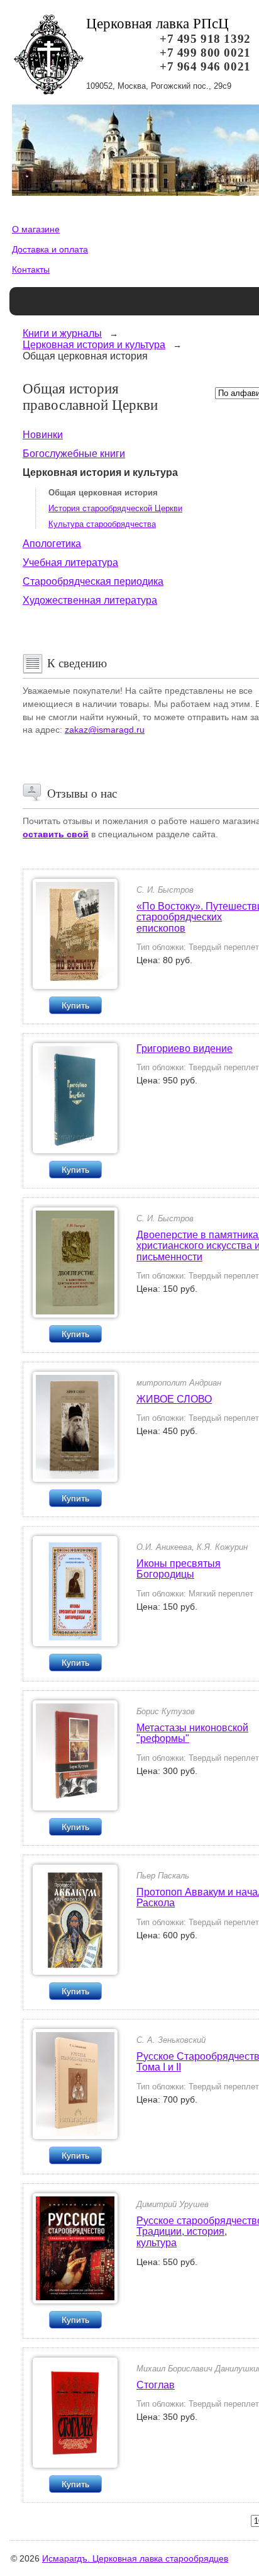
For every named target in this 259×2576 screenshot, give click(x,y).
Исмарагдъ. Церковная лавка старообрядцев (135, 2558)
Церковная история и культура (94, 345)
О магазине (36, 229)
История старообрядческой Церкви (115, 508)
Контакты (31, 269)
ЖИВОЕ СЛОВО (174, 1399)
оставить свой (56, 834)
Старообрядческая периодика (93, 581)
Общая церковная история (103, 493)
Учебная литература (70, 562)
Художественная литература (90, 600)
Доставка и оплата (50, 249)
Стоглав (156, 2385)
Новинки (43, 435)
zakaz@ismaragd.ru (105, 730)
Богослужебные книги (74, 454)
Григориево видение (185, 1048)
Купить (75, 1005)
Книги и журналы (62, 333)
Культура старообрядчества (102, 524)
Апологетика (52, 544)
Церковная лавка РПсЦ (157, 24)
